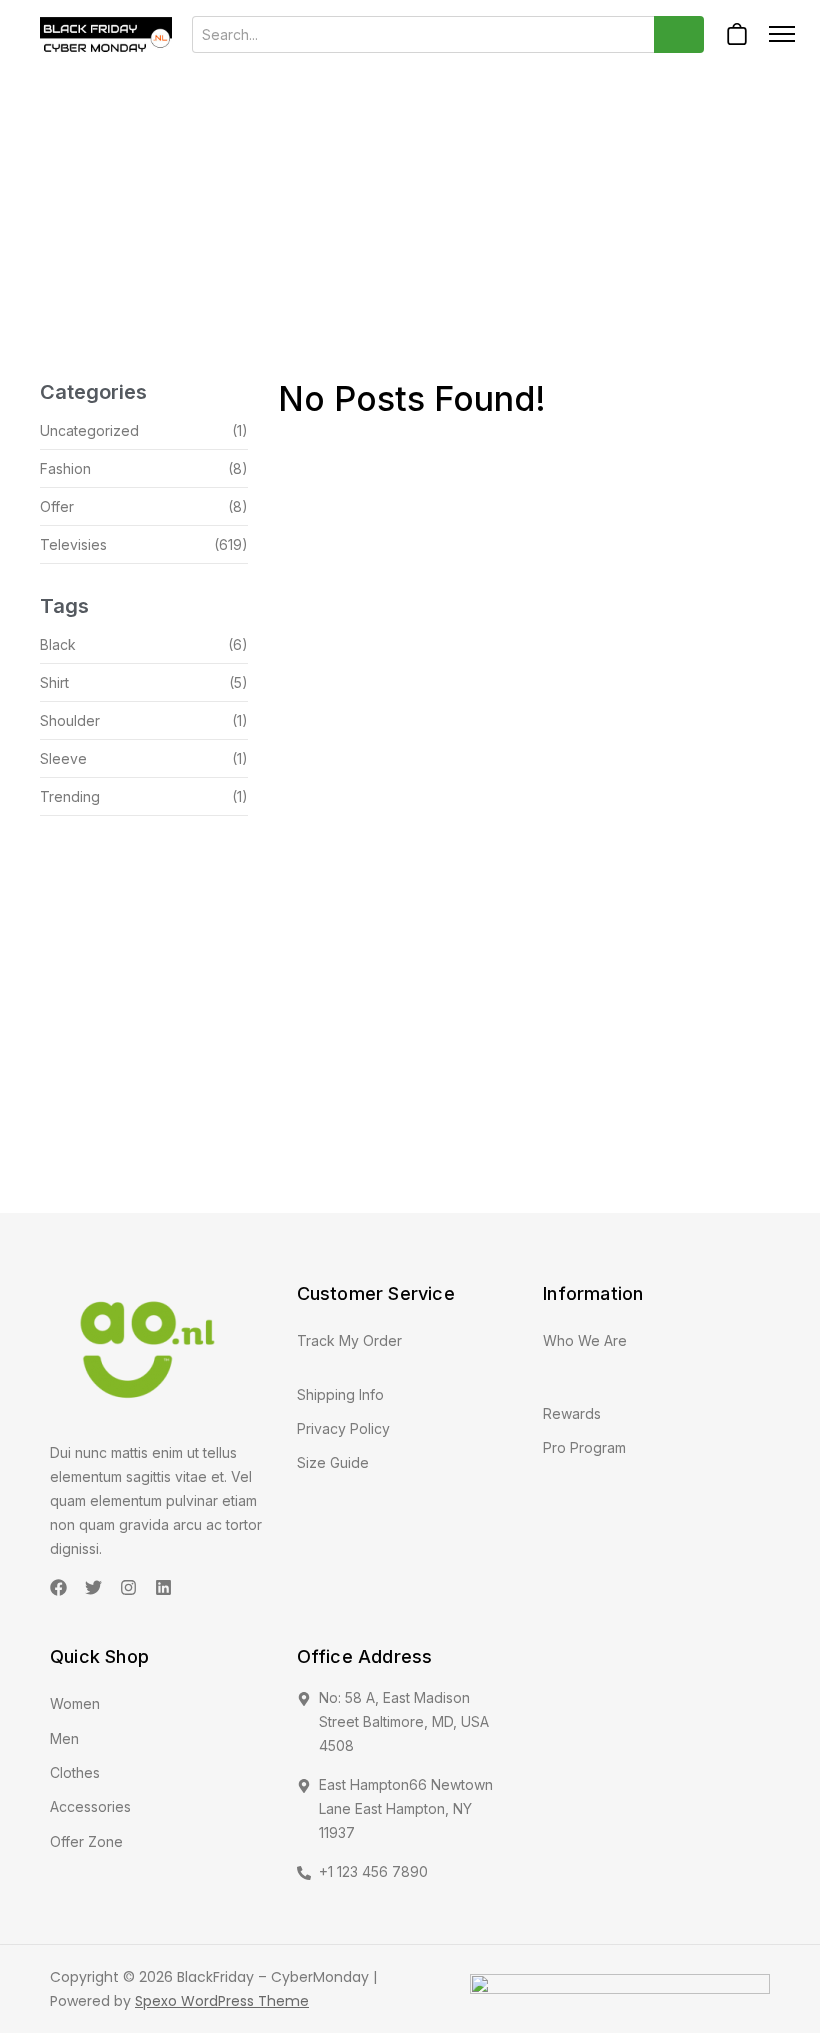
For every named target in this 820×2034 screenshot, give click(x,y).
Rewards (572, 1413)
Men (64, 1738)
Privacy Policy (343, 1428)
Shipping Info (340, 1394)
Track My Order (349, 1340)
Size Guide (333, 1462)
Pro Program (584, 1447)
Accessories (90, 1806)
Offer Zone (86, 1841)
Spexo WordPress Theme (222, 2001)
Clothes (75, 1772)
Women (75, 1703)
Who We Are (585, 1340)
